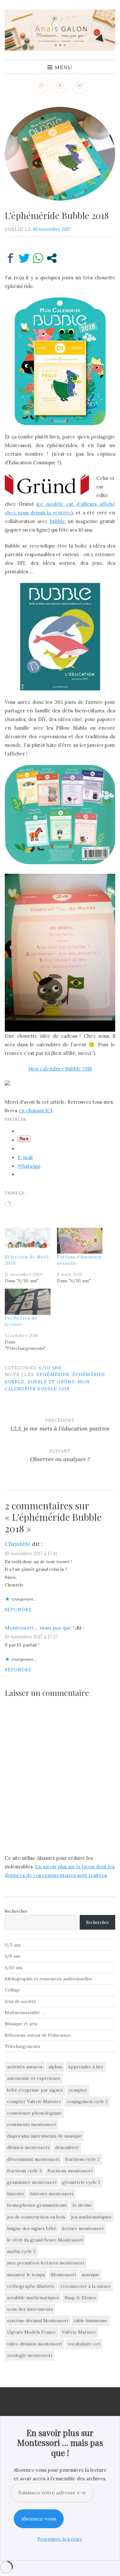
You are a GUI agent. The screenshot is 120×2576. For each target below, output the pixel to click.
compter (78, 2090)
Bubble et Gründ (51, 1382)
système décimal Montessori (38, 2321)
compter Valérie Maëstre (34, 2101)
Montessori (63, 2275)
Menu (64, 67)
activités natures (25, 2067)
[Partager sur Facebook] (10, 258)
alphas (55, 2067)
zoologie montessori (30, 2355)
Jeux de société (20, 2001)
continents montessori (31, 2124)
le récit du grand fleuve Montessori (45, 2240)
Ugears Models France (32, 2332)
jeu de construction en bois (36, 2217)
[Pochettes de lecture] (28, 1302)
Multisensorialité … (25, 2013)
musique (90, 2275)
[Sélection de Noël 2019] (28, 1241)
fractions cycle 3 (24, 2171)
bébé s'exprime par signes (35, 2090)
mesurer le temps (26, 2275)
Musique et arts (21, 2024)
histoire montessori (52, 2194)
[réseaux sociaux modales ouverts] (52, 258)
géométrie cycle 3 (81, 2182)
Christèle (18, 1544)
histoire (16, 2194)
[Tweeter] (24, 258)
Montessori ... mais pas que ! (39, 1628)
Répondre (18, 1609)
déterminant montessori (33, 2159)
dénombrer (67, 2147)
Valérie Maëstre (79, 2332)
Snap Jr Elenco (80, 2298)
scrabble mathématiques (33, 2298)
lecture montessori (83, 2228)
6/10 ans (50, 1368)
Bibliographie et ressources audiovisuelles (48, 1979)
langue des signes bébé (32, 2228)
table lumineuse (91, 2321)
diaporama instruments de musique (44, 2136)
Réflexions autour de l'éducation (38, 2035)
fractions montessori (70, 2171)
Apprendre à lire (86, 2067)
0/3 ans (13, 1945)
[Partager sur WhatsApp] (38, 258)
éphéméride (53, 1374)
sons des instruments (30, 2309)
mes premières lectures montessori (46, 2263)
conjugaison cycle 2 (87, 2101)
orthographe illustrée (31, 2286)
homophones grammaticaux (37, 2205)
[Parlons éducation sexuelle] (80, 1241)
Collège (12, 1990)
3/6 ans (13, 1956)
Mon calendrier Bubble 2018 (60, 1069)
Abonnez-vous (39, 2519)
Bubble (57, 521)
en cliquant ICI (35, 1111)
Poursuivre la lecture (60, 2539)
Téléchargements (23, 2046)
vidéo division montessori (35, 2344)
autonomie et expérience (34, 2078)
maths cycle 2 (21, 2251)
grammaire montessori (32, 2182)
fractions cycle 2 (82, 2159)
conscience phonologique (34, 2113)
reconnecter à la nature (86, 2286)
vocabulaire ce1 (84, 2344)
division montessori (28, 2147)
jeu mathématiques (91, 2217)
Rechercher (16, 1911)
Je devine (82, 2205)
